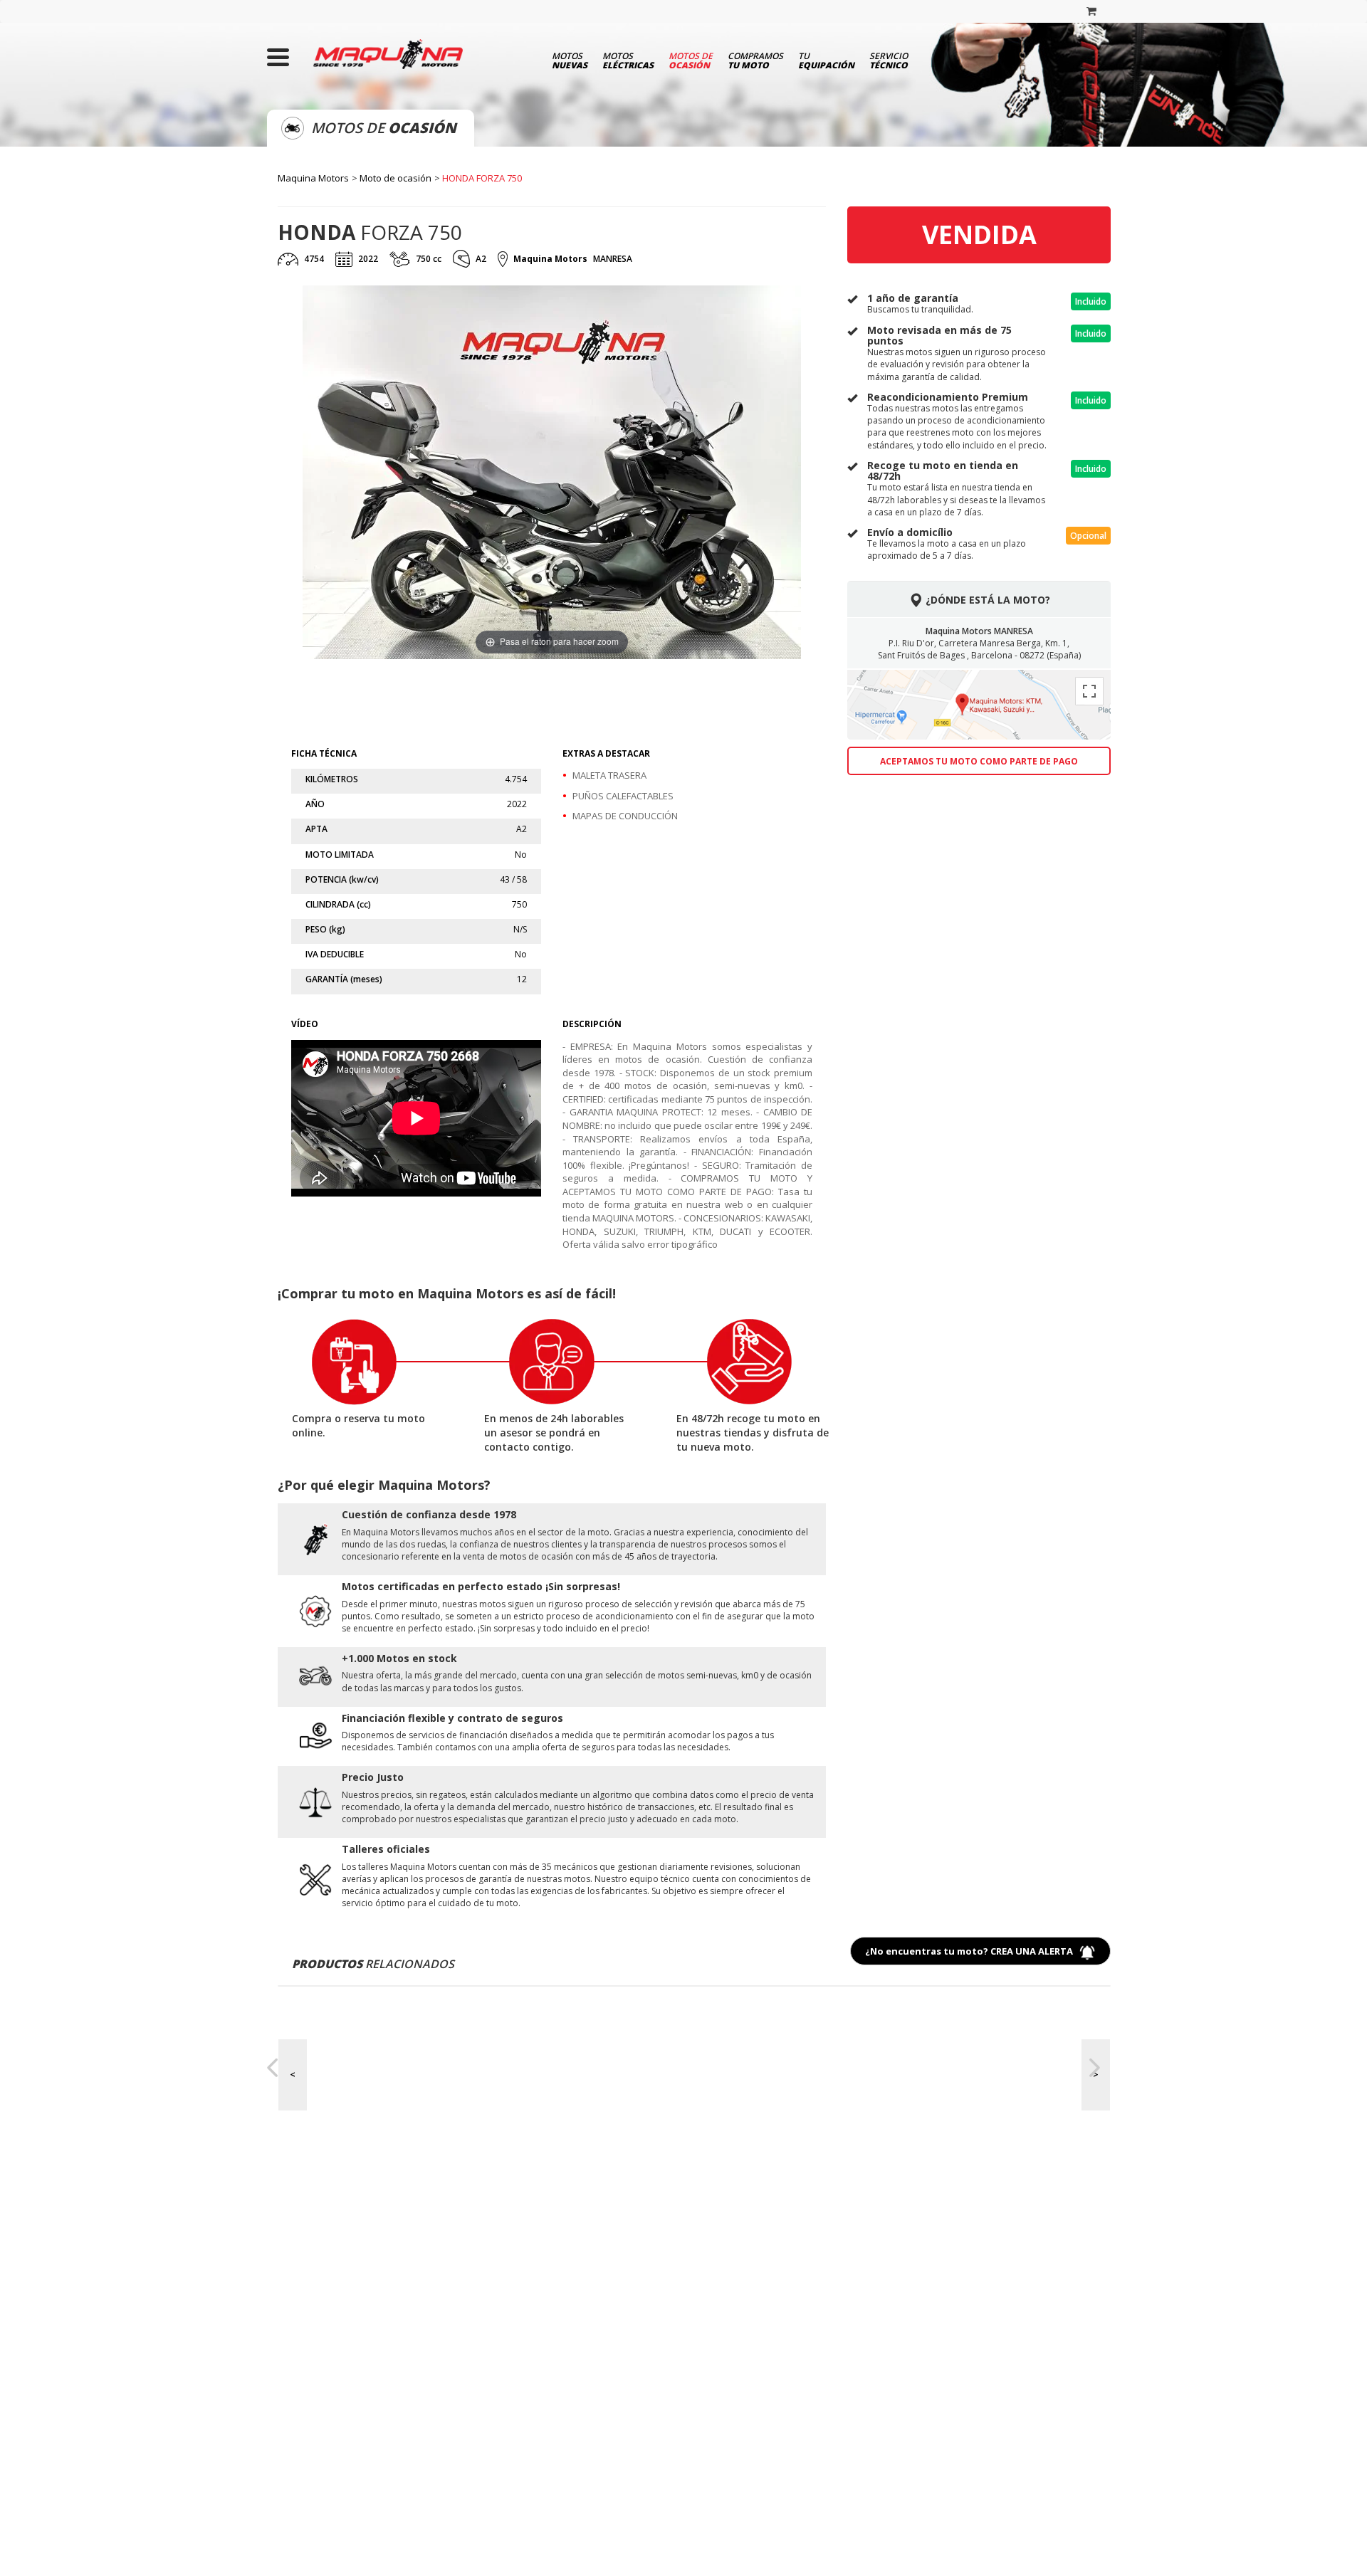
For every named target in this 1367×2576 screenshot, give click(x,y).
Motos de (691, 60)
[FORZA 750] (421, 707)
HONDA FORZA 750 (482, 178)
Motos (570, 60)
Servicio (889, 60)
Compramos (755, 60)
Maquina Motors (313, 178)
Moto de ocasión (396, 178)
